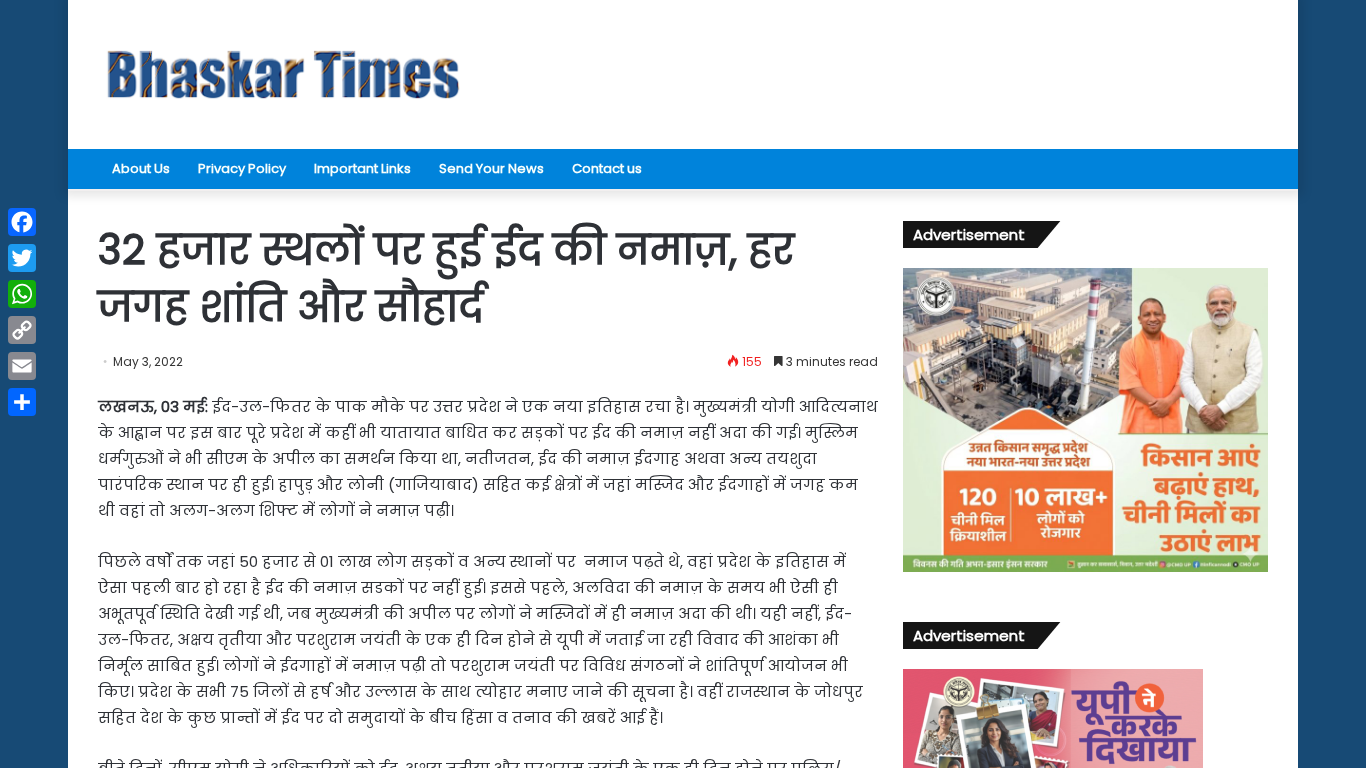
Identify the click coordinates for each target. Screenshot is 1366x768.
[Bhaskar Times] (283, 74)
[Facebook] (22, 222)
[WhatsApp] (22, 294)
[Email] (22, 366)
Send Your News (491, 168)
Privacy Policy (242, 168)
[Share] (22, 402)
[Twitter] (22, 258)
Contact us (607, 168)
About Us (141, 168)
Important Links (362, 168)
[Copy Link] (22, 330)
